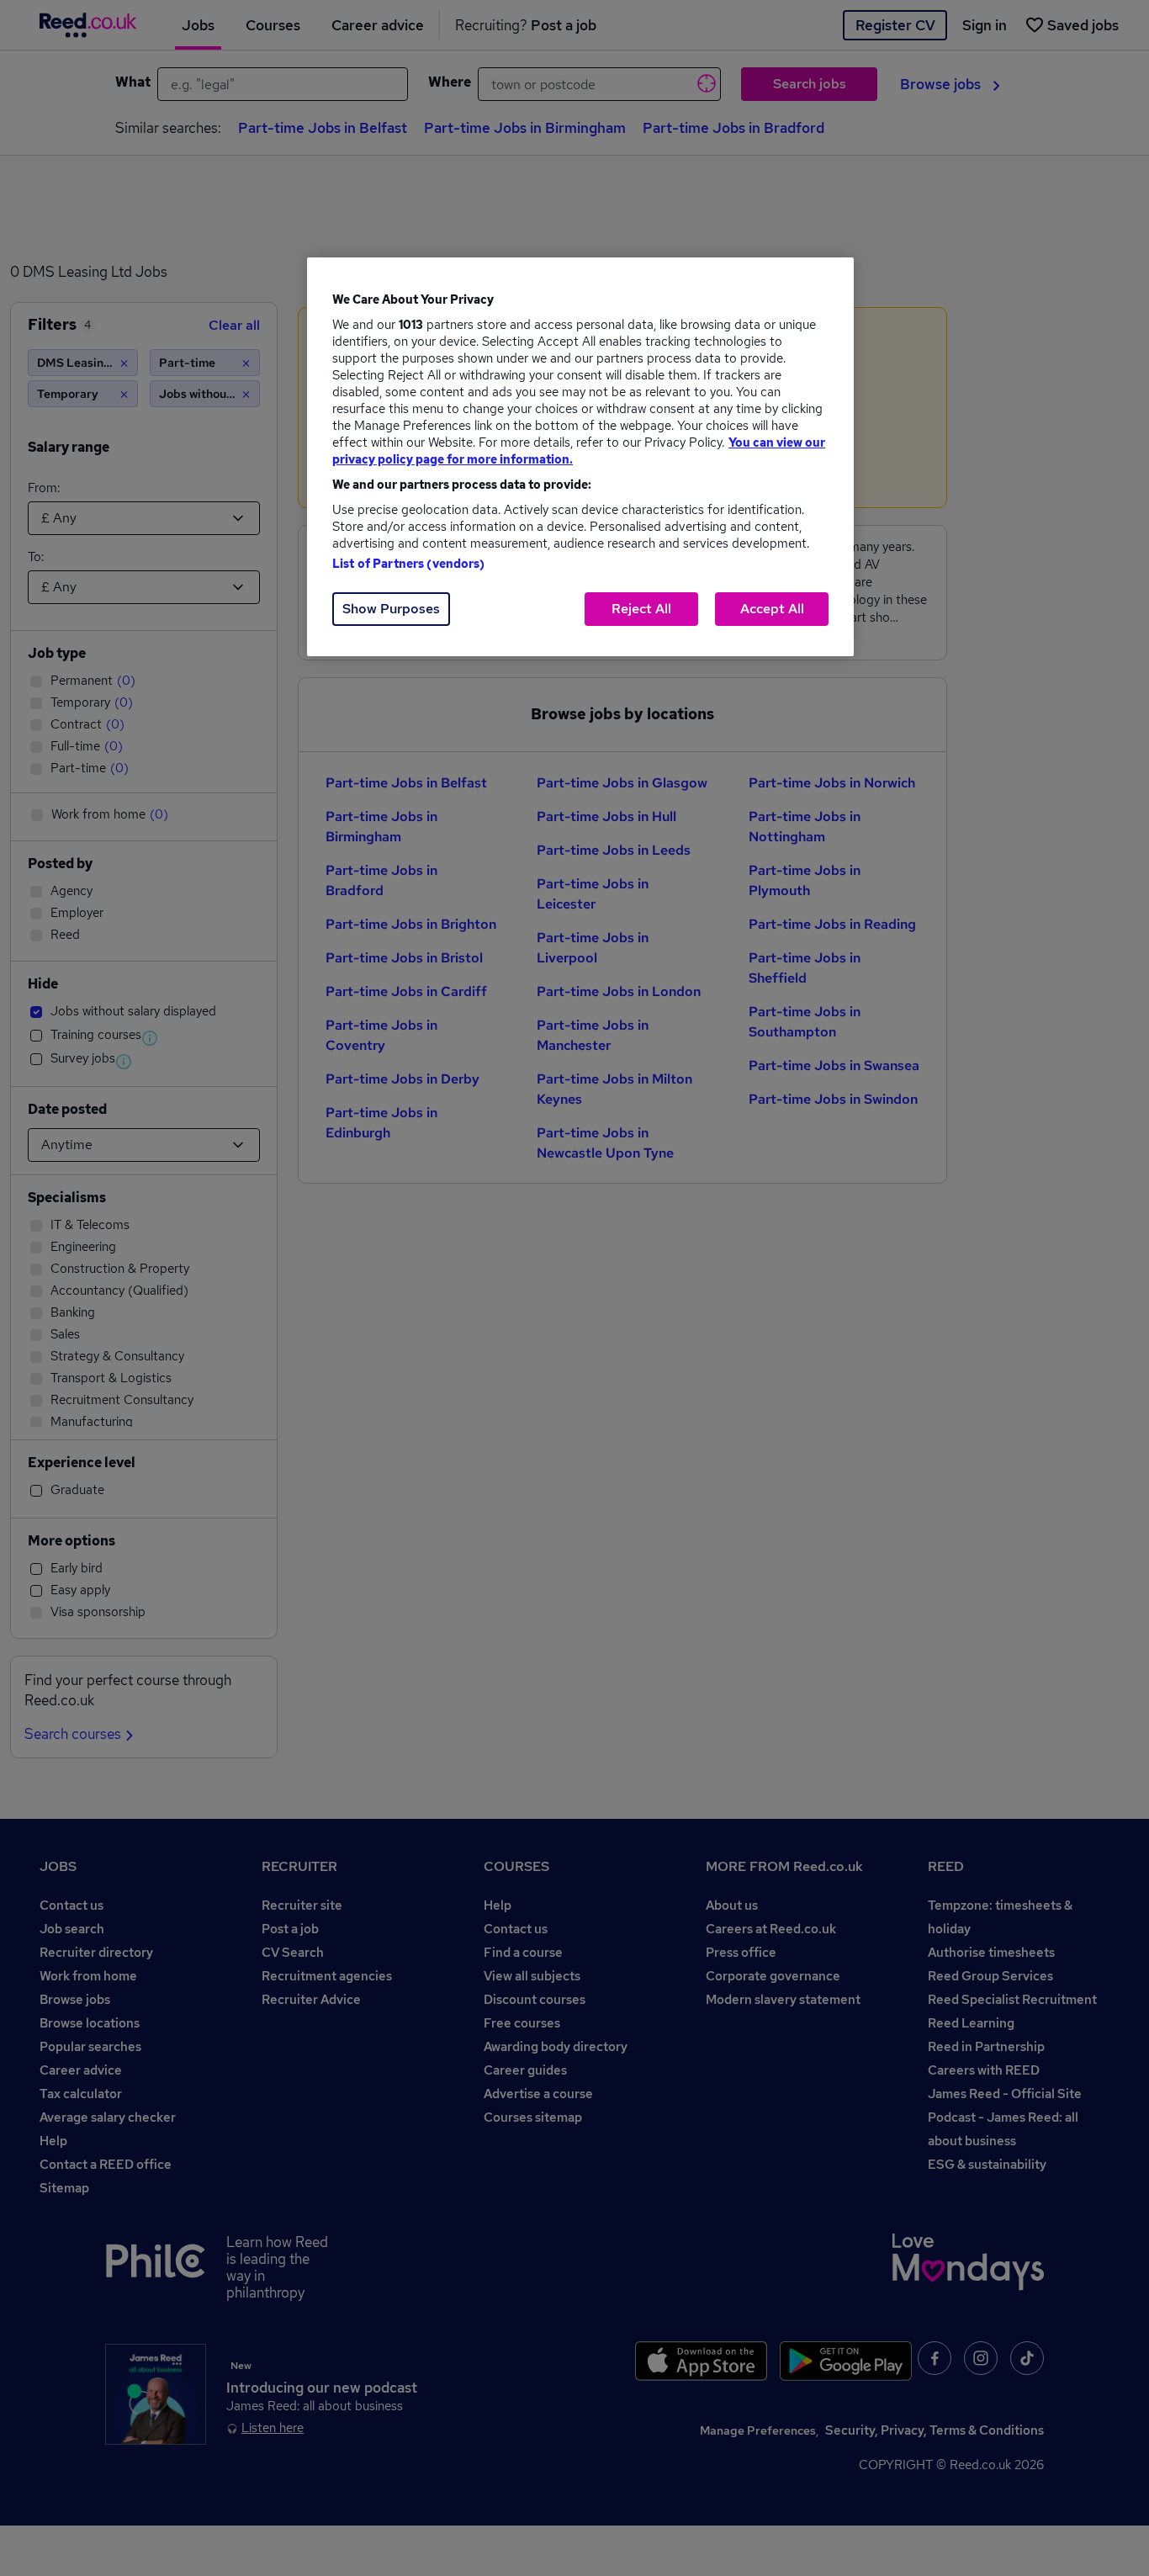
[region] (580, 457)
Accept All (772, 609)
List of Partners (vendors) (409, 564)
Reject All (641, 609)
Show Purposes (391, 609)
